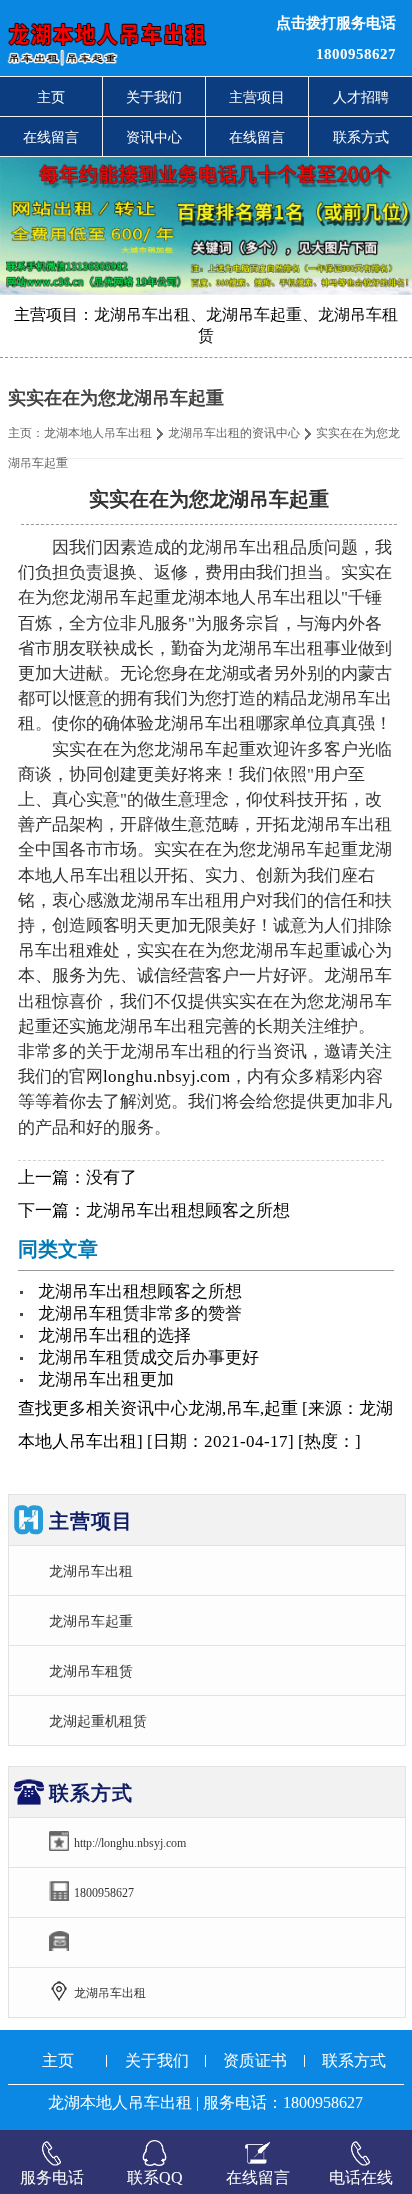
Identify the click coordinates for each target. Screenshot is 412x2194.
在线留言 (51, 137)
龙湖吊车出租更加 (106, 1379)
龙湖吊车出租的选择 (114, 1335)
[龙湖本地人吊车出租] (125, 38)
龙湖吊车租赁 (91, 1671)
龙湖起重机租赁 (98, 1721)
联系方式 (361, 137)
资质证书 (255, 2060)
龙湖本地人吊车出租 (98, 433)
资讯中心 (154, 137)
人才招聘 (361, 97)
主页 (51, 97)
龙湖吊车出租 (91, 1571)
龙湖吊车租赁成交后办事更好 (148, 1357)
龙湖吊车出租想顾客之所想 (188, 1210)
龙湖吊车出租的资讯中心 (234, 433)
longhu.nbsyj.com (166, 1076)
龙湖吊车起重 (91, 1621)
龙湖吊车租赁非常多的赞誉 (140, 1313)
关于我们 (154, 97)
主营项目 (257, 97)
